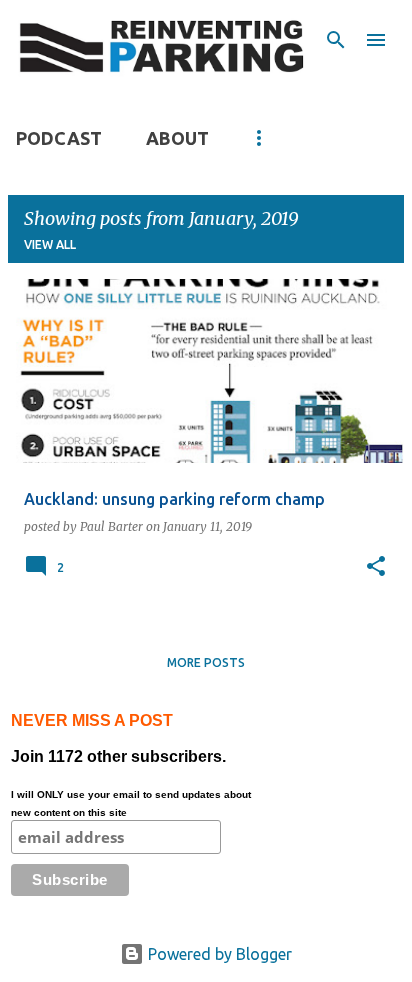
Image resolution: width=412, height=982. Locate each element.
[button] (376, 567)
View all (50, 244)
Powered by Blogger (218, 954)
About (177, 138)
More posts (206, 662)
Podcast (59, 138)
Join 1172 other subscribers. (131, 765)
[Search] (336, 40)
